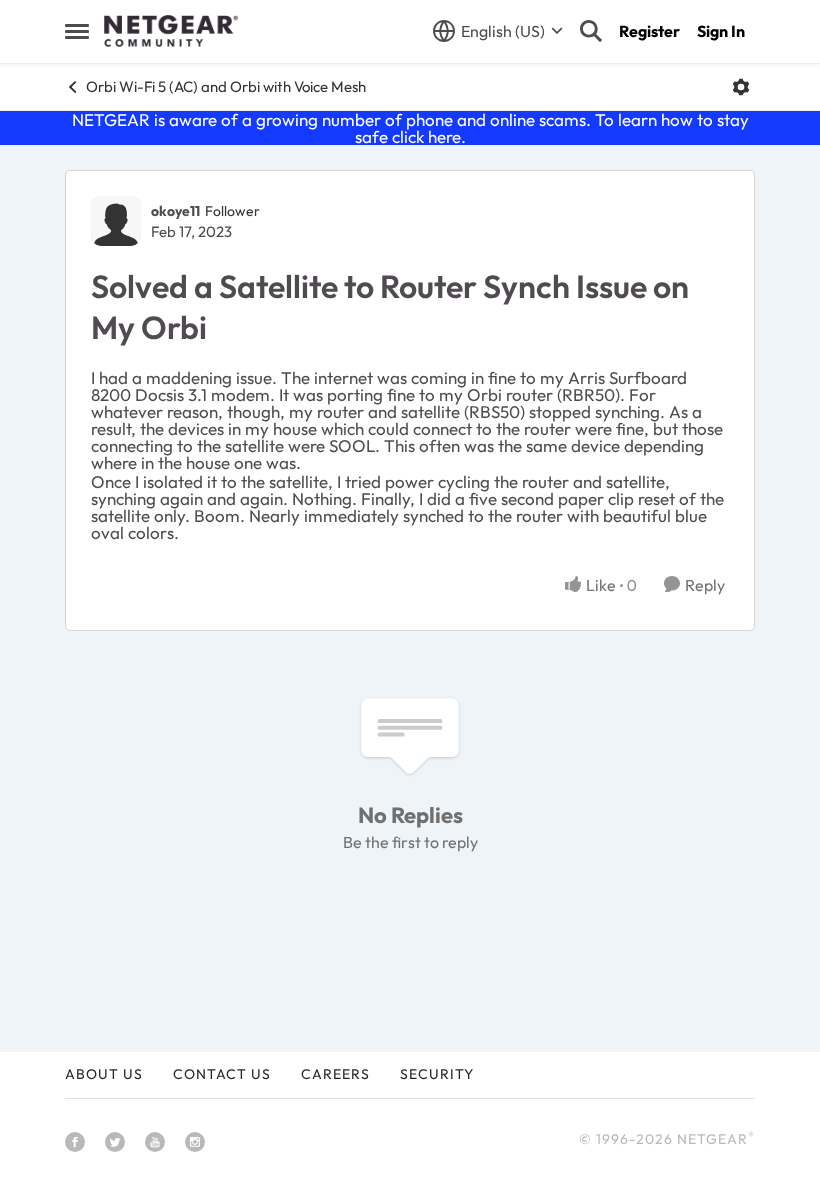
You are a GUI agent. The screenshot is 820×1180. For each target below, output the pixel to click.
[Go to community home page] (171, 31)
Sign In (721, 31)
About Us (104, 1074)
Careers (335, 1074)
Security (437, 1074)
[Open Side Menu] (77, 31)
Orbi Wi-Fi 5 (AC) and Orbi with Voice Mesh (226, 86)
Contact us (222, 1074)
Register (649, 31)
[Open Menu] (741, 87)
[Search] (591, 31)
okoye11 (175, 211)
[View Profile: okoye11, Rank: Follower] (116, 221)
